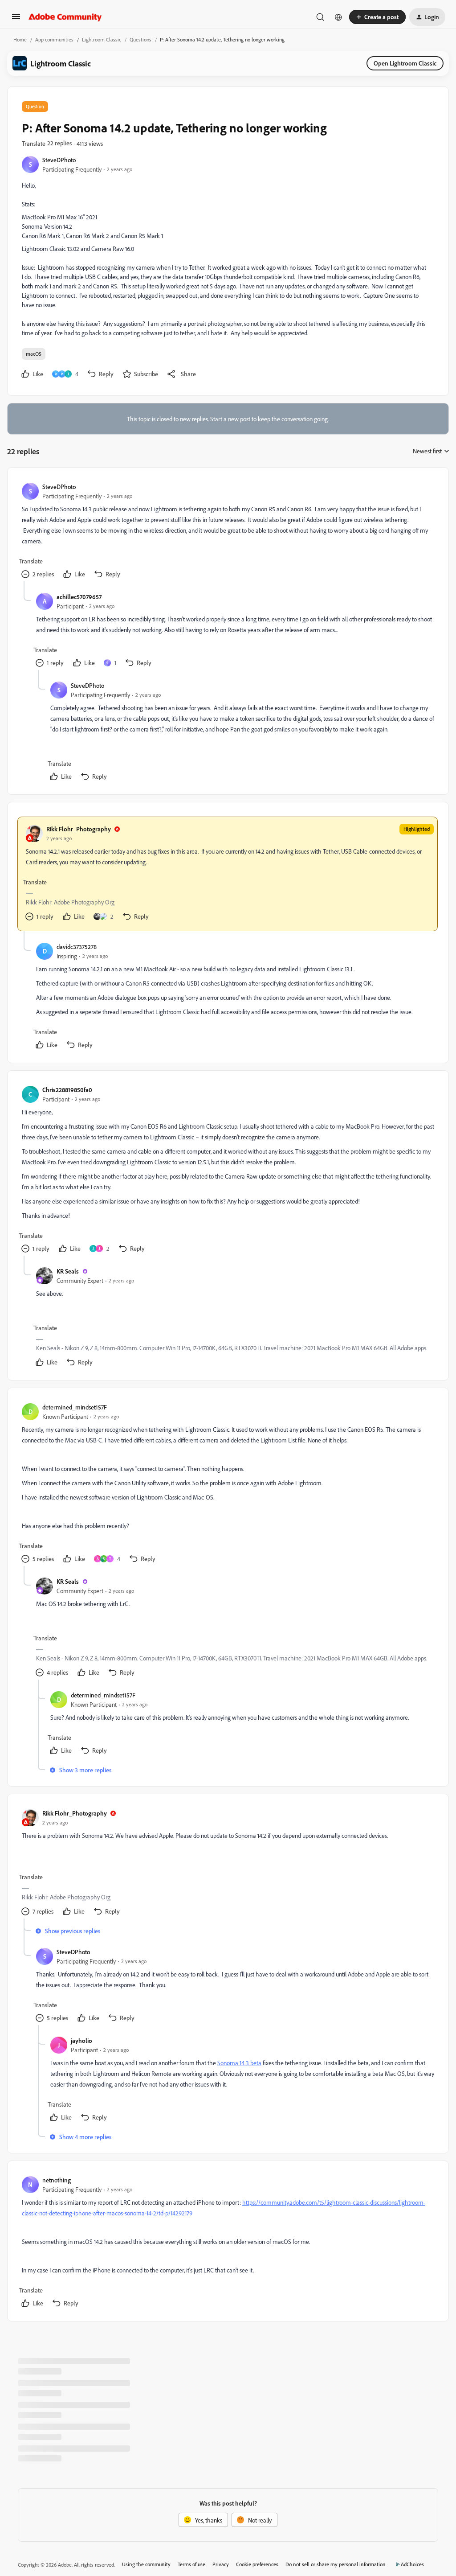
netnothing (57, 2180)
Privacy (221, 2564)
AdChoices (412, 2564)
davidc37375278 (77, 947)
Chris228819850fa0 (67, 1090)
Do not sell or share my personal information (336, 2564)
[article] (228, 532)
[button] (16, 19)
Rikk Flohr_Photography (79, 829)
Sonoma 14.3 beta (239, 2063)
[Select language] (338, 17)
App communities (54, 39)
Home (20, 39)
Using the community (146, 2564)
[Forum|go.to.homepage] (65, 17)
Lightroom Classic (102, 39)
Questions (140, 39)
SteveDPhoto (59, 160)
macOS (34, 354)
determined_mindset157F (75, 1407)
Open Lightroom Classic (405, 63)
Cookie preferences (257, 2564)
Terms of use (191, 2564)
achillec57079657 (79, 597)
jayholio (81, 2040)
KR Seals (68, 1271)
